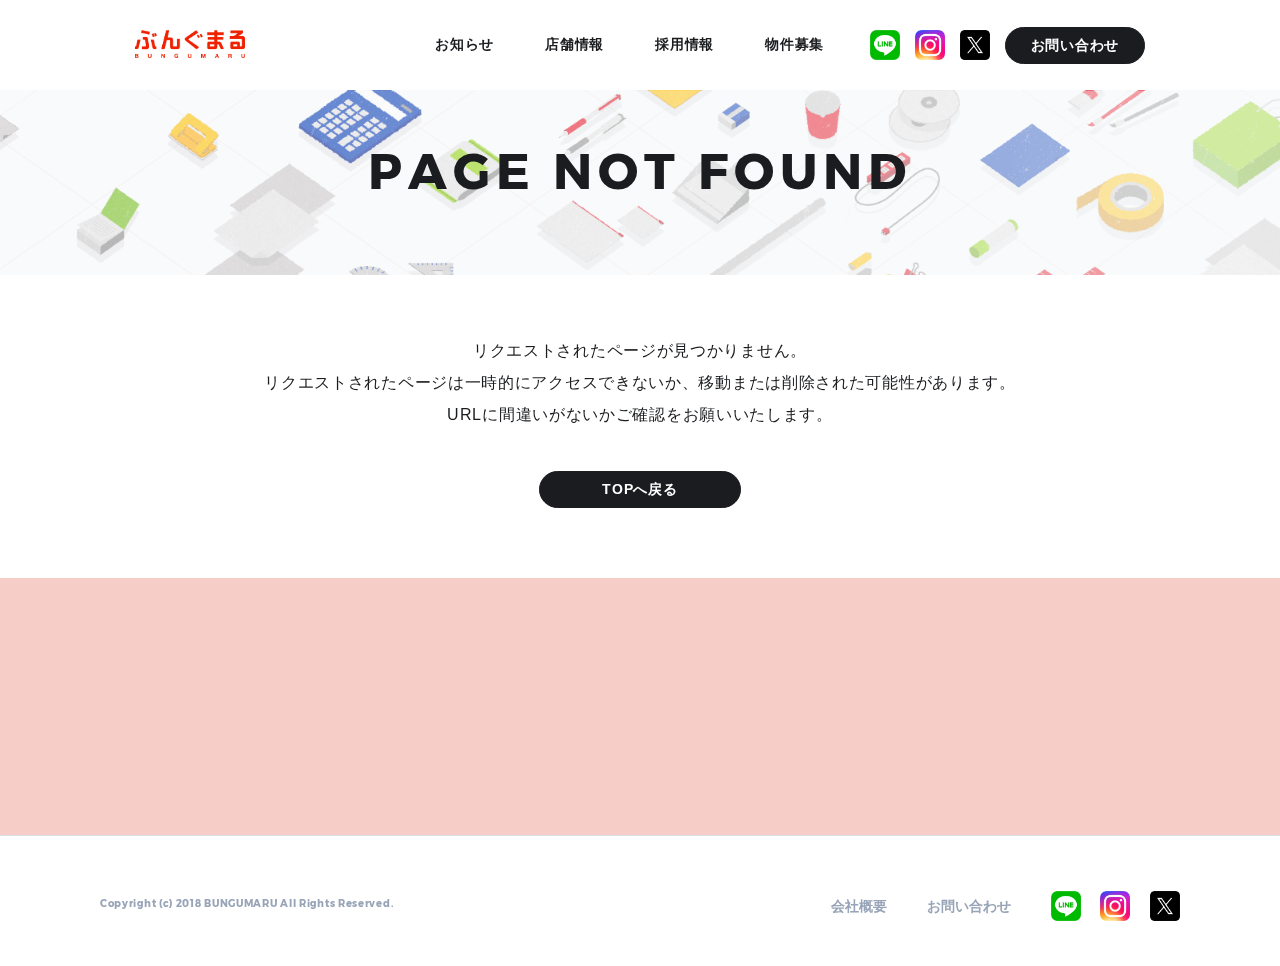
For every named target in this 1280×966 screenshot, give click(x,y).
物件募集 (794, 44)
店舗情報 (574, 44)
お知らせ (464, 44)
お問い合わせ (969, 906)
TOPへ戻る (639, 489)
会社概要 (859, 906)
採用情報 (684, 44)
